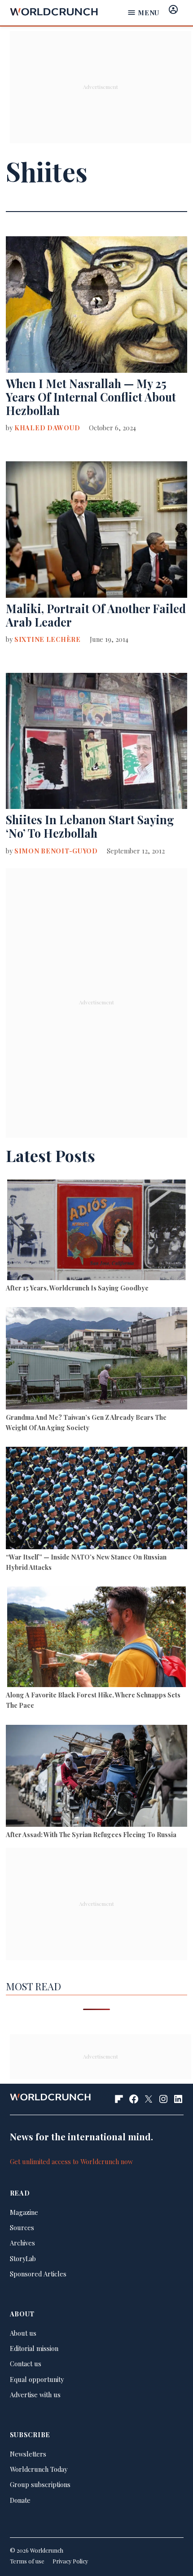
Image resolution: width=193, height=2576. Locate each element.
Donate (20, 2500)
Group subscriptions (40, 2484)
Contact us (26, 2364)
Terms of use (27, 2561)
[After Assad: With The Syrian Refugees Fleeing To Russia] (96, 1777)
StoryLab (23, 2258)
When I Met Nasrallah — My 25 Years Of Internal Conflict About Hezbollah (91, 397)
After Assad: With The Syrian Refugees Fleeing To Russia (91, 1834)
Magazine (24, 2212)
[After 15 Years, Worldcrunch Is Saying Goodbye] (96, 1231)
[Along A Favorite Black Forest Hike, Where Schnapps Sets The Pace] (96, 1638)
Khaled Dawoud (47, 428)
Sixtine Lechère (48, 639)
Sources (22, 2227)
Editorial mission (34, 2348)
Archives (22, 2243)
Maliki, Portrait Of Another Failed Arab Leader (96, 615)
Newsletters (28, 2454)
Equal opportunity (37, 2379)
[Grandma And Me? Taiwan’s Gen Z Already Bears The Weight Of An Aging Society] (96, 1359)
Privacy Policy (70, 2561)
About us (23, 2333)
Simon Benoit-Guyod (56, 851)
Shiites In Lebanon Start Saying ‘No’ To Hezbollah (90, 826)
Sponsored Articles (38, 2274)
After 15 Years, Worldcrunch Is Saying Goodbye (77, 1288)
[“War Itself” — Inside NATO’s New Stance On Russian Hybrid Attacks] (96, 1499)
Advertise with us (35, 2395)
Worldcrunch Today (39, 2469)
